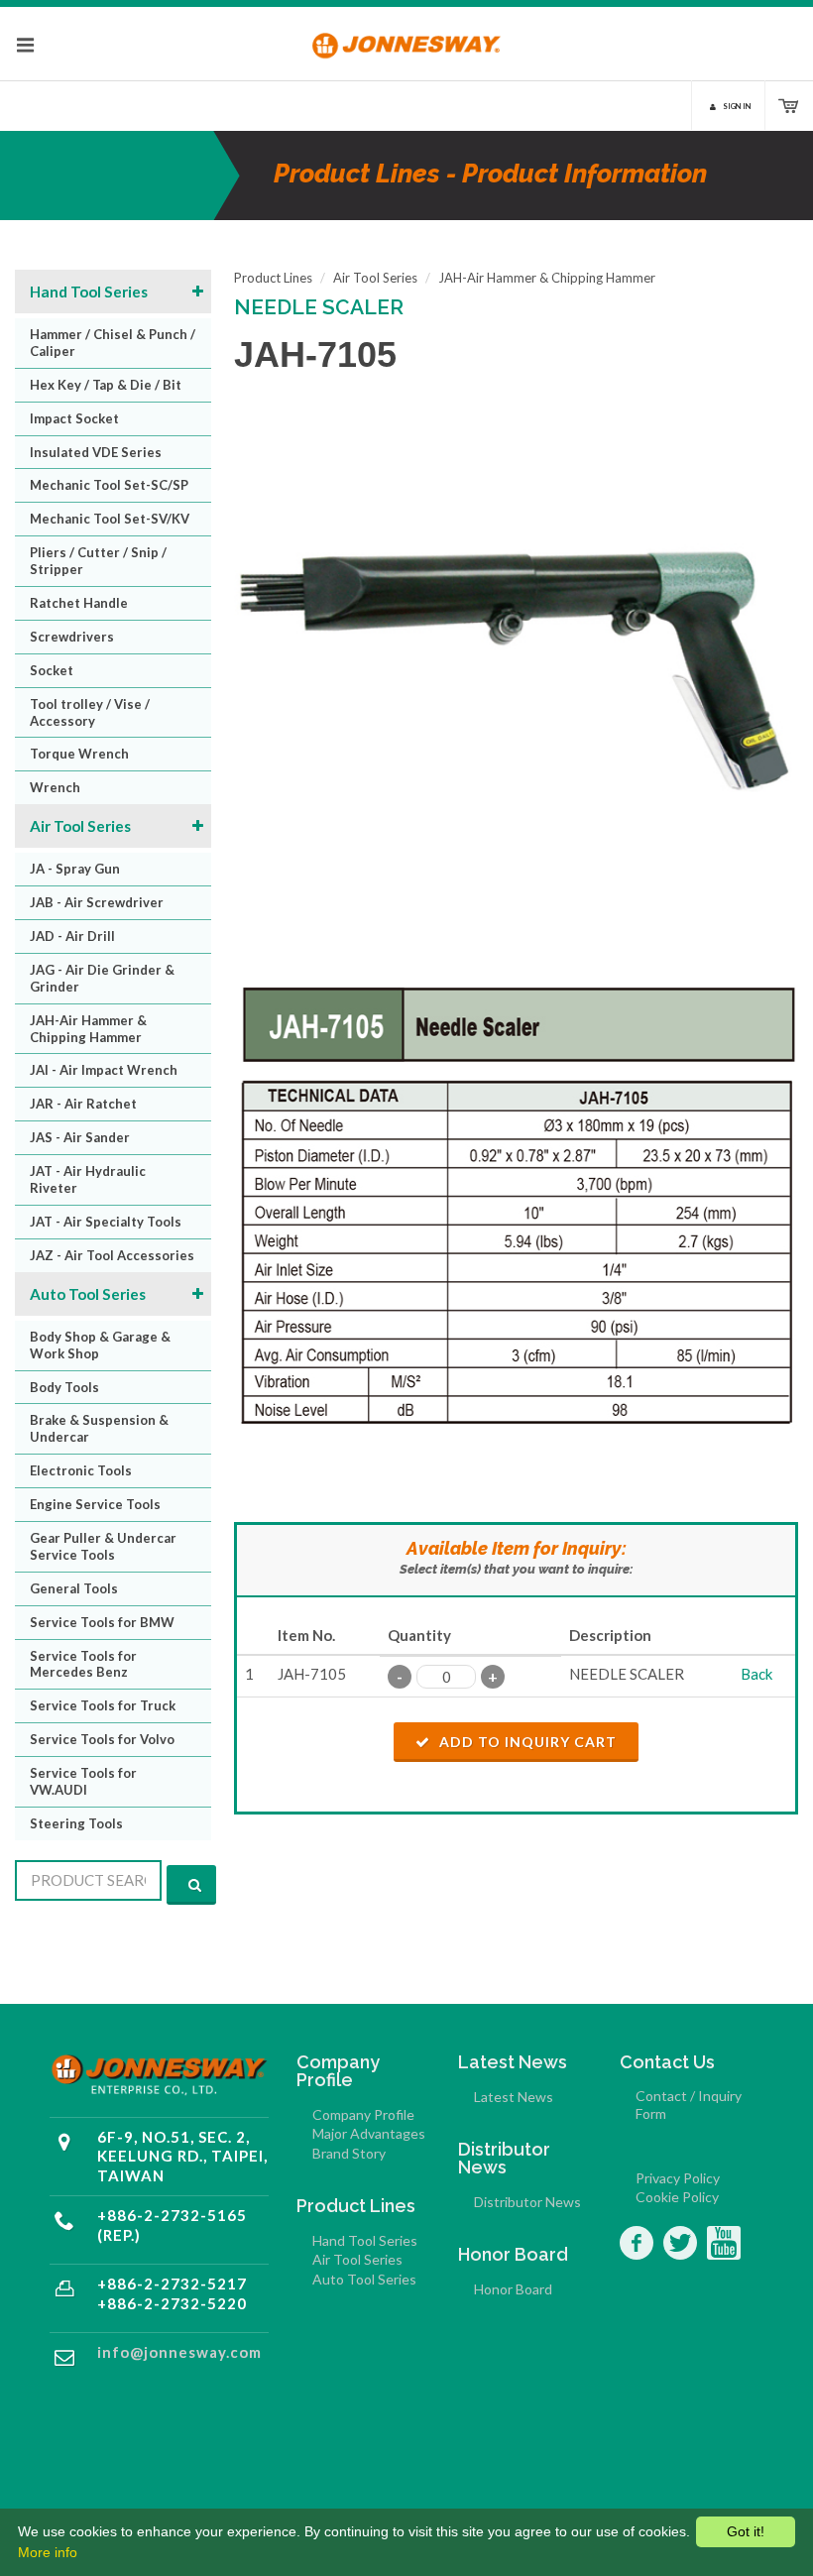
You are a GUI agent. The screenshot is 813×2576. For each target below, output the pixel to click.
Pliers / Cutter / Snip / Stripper (98, 561)
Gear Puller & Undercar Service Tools (103, 1546)
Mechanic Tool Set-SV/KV (110, 519)
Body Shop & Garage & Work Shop (100, 1345)
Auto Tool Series (88, 1294)
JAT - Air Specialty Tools (106, 1222)
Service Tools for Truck (103, 1705)
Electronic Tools (81, 1470)
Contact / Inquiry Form (689, 2105)
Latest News (514, 2097)
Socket (52, 670)
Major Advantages (369, 2133)
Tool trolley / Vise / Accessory (90, 712)
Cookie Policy (677, 2197)
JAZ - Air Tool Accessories (112, 1255)
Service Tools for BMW (102, 1622)
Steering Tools (76, 1823)
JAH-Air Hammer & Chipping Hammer (88, 1029)
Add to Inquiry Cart (526, 1742)
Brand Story (349, 2153)
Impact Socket (74, 418)
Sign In (737, 107)
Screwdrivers (72, 637)
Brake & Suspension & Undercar (99, 1428)
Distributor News (527, 2202)
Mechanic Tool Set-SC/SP (109, 485)
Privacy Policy (678, 2178)
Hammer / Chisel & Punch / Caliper (113, 343)
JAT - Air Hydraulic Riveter (88, 1179)
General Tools (74, 1588)
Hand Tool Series (89, 292)
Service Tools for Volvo (102, 1739)
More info (48, 2552)
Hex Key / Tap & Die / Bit (106, 385)
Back (756, 1674)
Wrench (55, 787)
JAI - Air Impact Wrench (104, 1070)
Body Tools (64, 1387)
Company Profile (363, 2114)
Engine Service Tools (95, 1504)
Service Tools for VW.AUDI (83, 1781)
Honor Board (513, 2289)
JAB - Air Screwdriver (97, 902)
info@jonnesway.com (179, 2352)
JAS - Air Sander (80, 1137)
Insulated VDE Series (96, 452)
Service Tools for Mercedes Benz (83, 1664)
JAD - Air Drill (72, 936)
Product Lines (273, 278)
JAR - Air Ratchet (83, 1104)
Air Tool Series (80, 826)
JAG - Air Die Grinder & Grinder (102, 978)
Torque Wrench (79, 754)
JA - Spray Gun (75, 869)
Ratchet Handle (79, 603)
